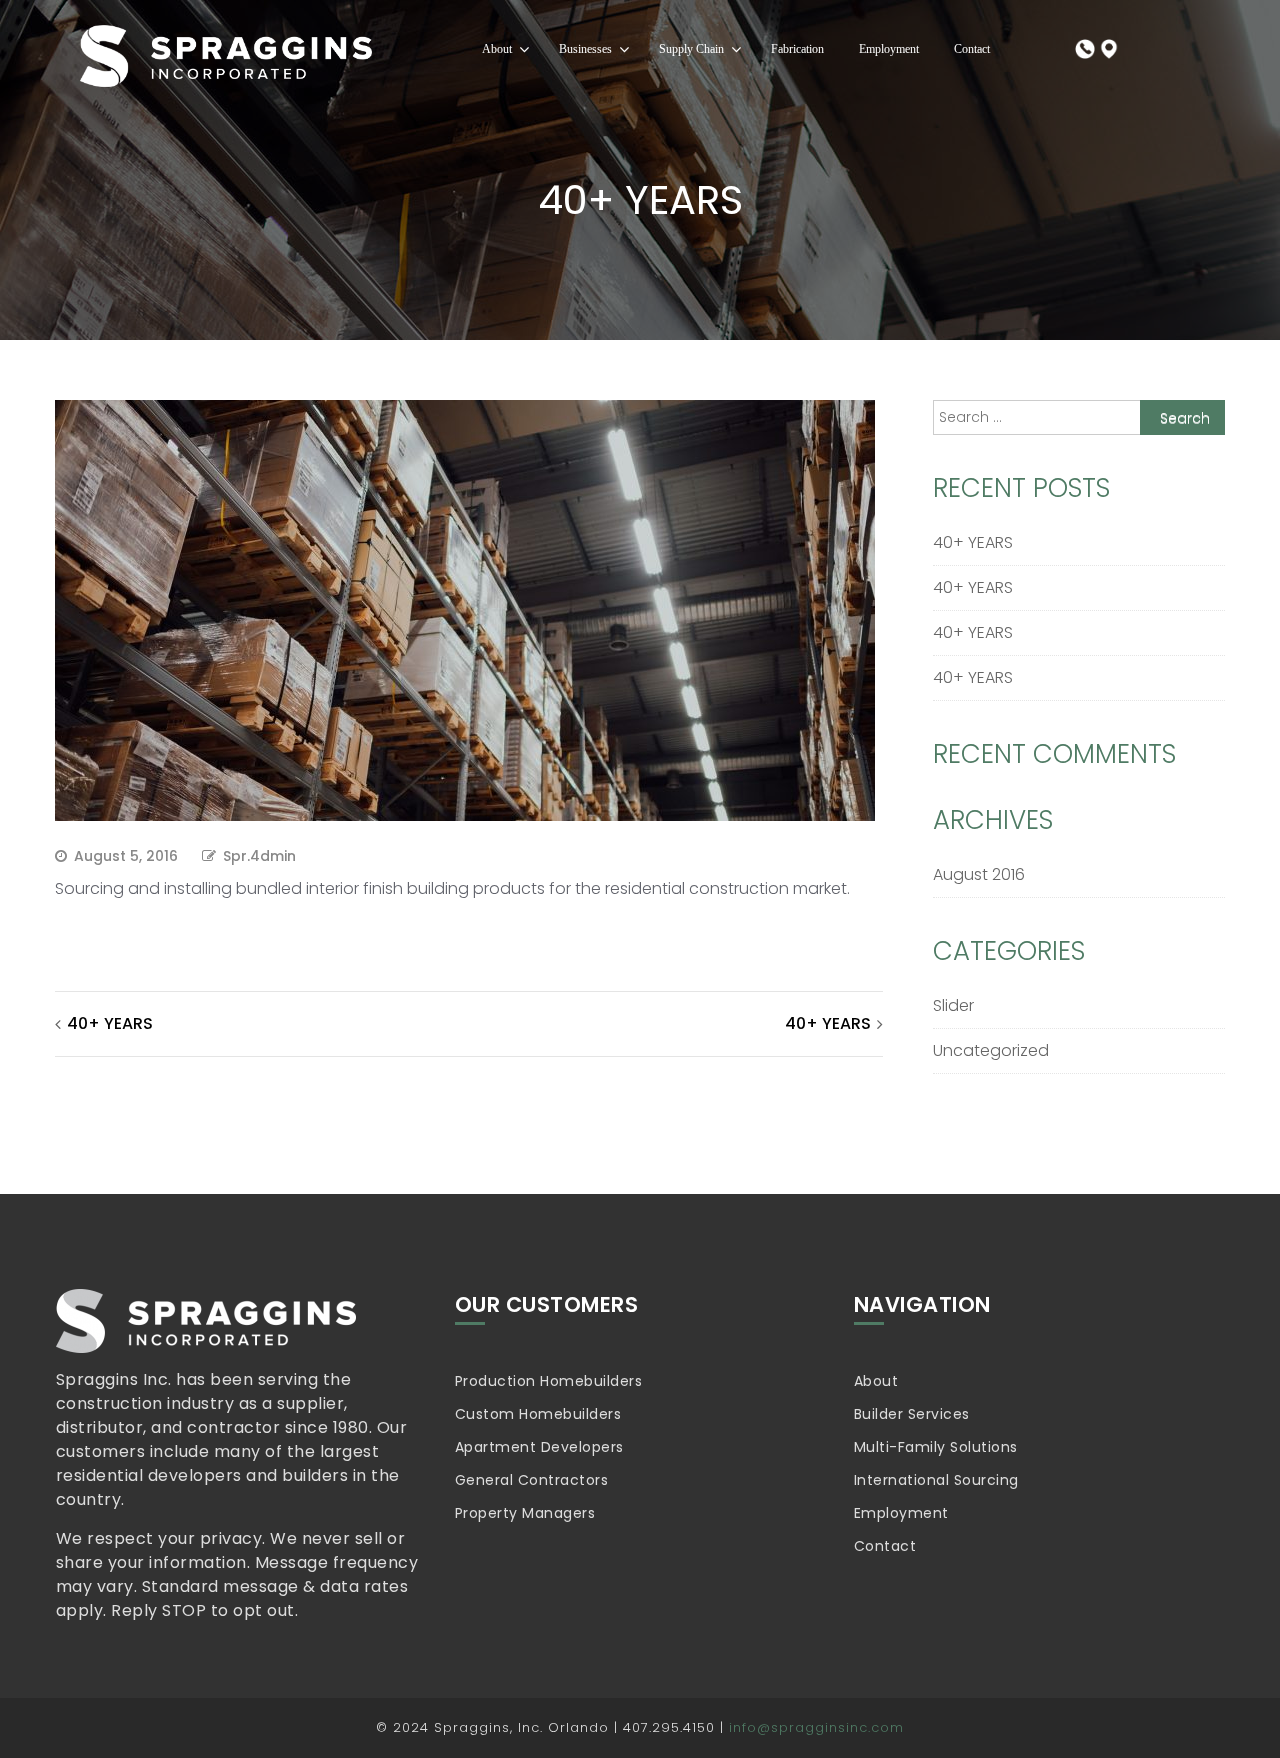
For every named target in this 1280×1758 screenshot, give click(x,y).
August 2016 (979, 874)
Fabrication (797, 49)
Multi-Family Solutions (936, 1447)
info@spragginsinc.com (816, 1727)
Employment (889, 49)
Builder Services (912, 1414)
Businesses (585, 49)
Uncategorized (991, 1050)
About (497, 49)
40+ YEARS (110, 1023)
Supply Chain (691, 49)
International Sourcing (936, 1480)
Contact (972, 49)
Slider (953, 1005)
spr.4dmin (259, 856)
